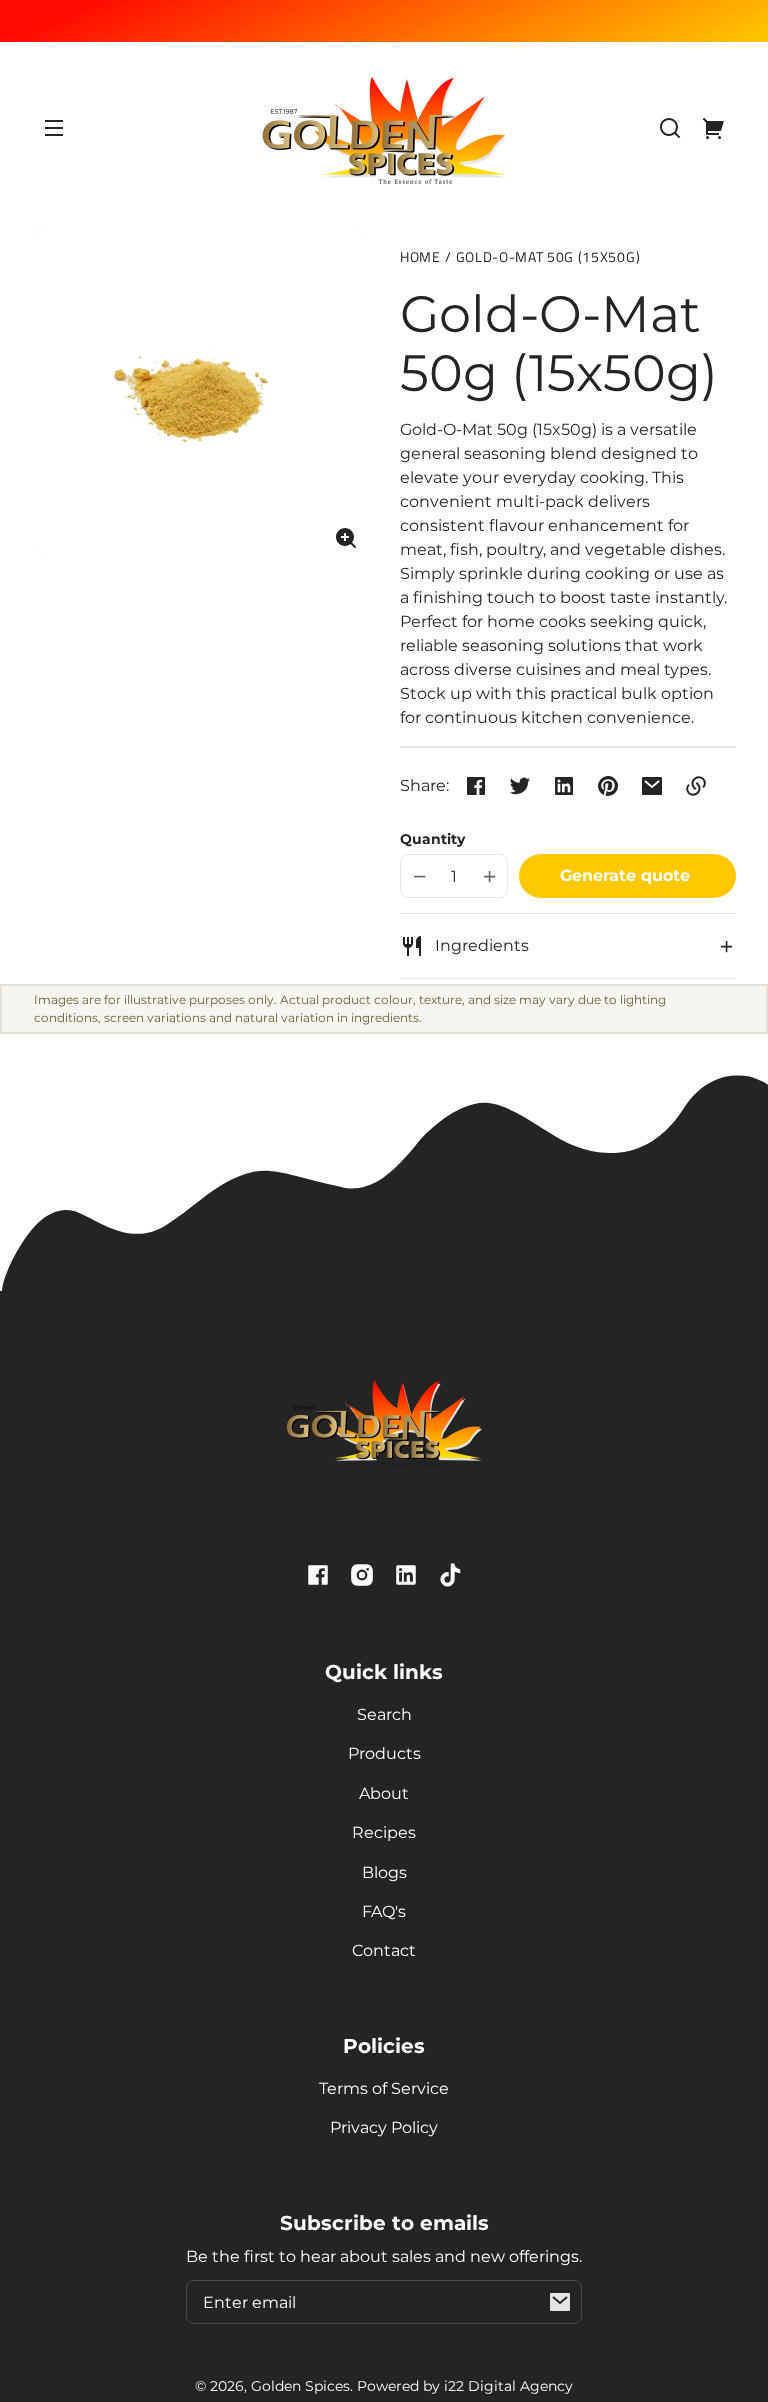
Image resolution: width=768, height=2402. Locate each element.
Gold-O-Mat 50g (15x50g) (548, 258)
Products (384, 1753)
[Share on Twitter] (520, 786)
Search (384, 1714)
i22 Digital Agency (508, 2386)
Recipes (384, 1832)
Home (420, 258)
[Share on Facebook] (476, 786)
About (384, 1793)
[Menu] (54, 128)
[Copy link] (696, 786)
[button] (670, 128)
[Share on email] (652, 786)
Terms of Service (384, 2088)
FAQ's (384, 1911)
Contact (384, 1950)
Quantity (432, 839)
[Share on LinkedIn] (564, 786)
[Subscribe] (560, 2302)
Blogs (384, 1872)
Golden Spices (300, 2386)
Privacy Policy (384, 2127)
